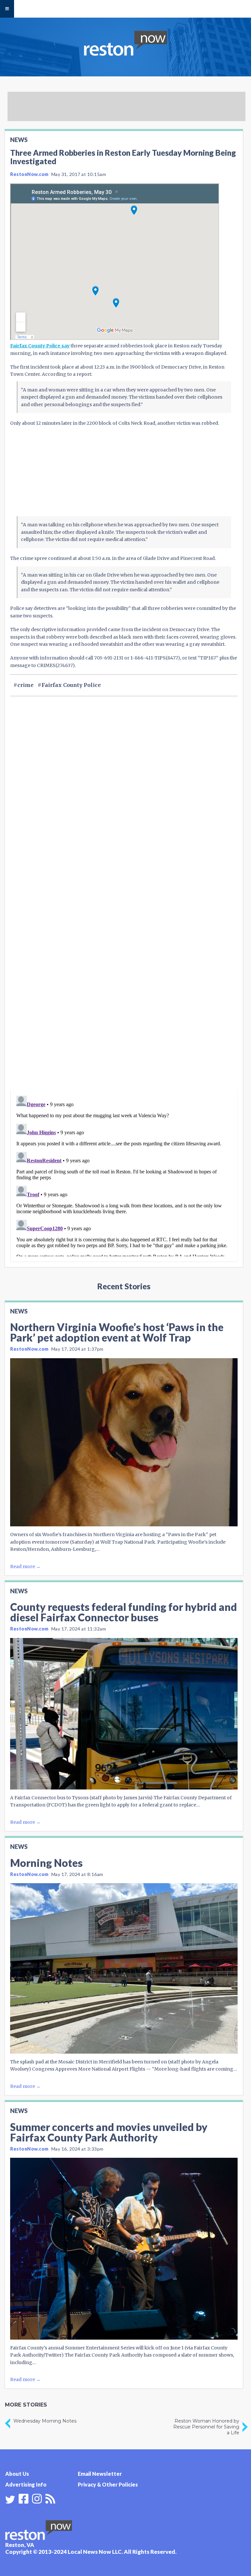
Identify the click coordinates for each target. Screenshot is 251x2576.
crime (25, 685)
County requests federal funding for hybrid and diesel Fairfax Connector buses (124, 1612)
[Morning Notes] (124, 1968)
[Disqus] (124, 1002)
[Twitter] (10, 2500)
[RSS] (50, 2498)
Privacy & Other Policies (108, 2484)
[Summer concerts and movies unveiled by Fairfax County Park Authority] (124, 2249)
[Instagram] (37, 2498)
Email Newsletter (100, 2474)
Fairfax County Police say (40, 346)
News (19, 140)
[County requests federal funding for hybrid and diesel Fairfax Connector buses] (124, 1714)
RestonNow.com (29, 174)
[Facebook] (24, 2498)
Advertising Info (26, 2484)
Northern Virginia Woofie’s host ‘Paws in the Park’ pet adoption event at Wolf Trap (117, 1332)
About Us (17, 2474)
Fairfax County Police (71, 685)
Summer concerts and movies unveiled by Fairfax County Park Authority (109, 2132)
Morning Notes (46, 1863)
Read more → (25, 1566)
